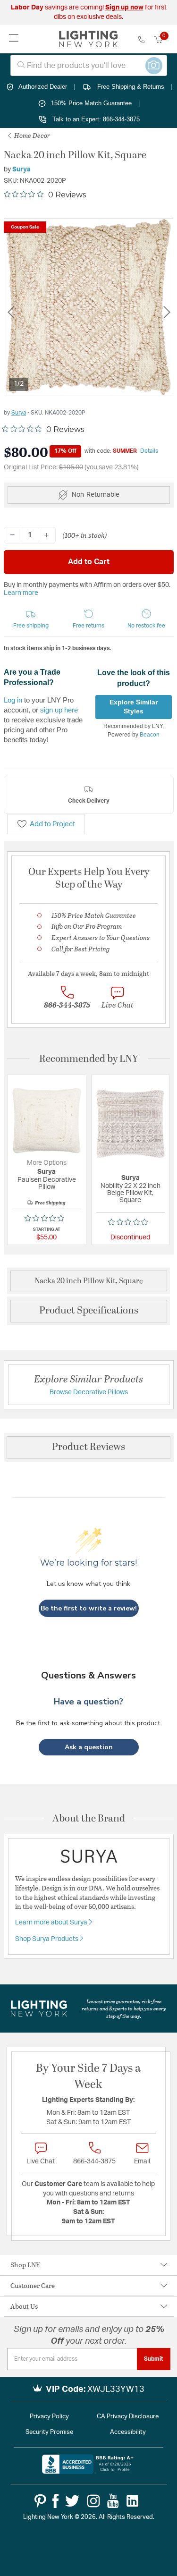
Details (149, 451)
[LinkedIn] (133, 2501)
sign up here (59, 710)
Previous (11, 312)
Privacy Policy (49, 2417)
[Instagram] (93, 2501)
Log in (13, 700)
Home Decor (31, 135)
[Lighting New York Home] (88, 39)
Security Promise (49, 2432)
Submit (154, 2359)
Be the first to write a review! (89, 1608)
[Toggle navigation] (14, 39)
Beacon (150, 735)
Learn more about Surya (52, 1923)
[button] (31, 619)
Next (167, 312)
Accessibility (128, 2432)
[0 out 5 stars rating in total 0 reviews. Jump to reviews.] (47, 1218)
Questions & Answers (88, 1675)
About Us (24, 2306)
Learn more (21, 593)
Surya (21, 169)
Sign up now (124, 8)
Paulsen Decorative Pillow (47, 1183)
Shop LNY (25, 2265)
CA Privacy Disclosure (128, 2417)
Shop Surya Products (47, 1939)
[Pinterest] (40, 2501)
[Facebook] (55, 2501)
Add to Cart (89, 562)
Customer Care (33, 2285)
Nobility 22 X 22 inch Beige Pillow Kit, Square (131, 1193)
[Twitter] (72, 2501)
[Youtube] (113, 2501)
